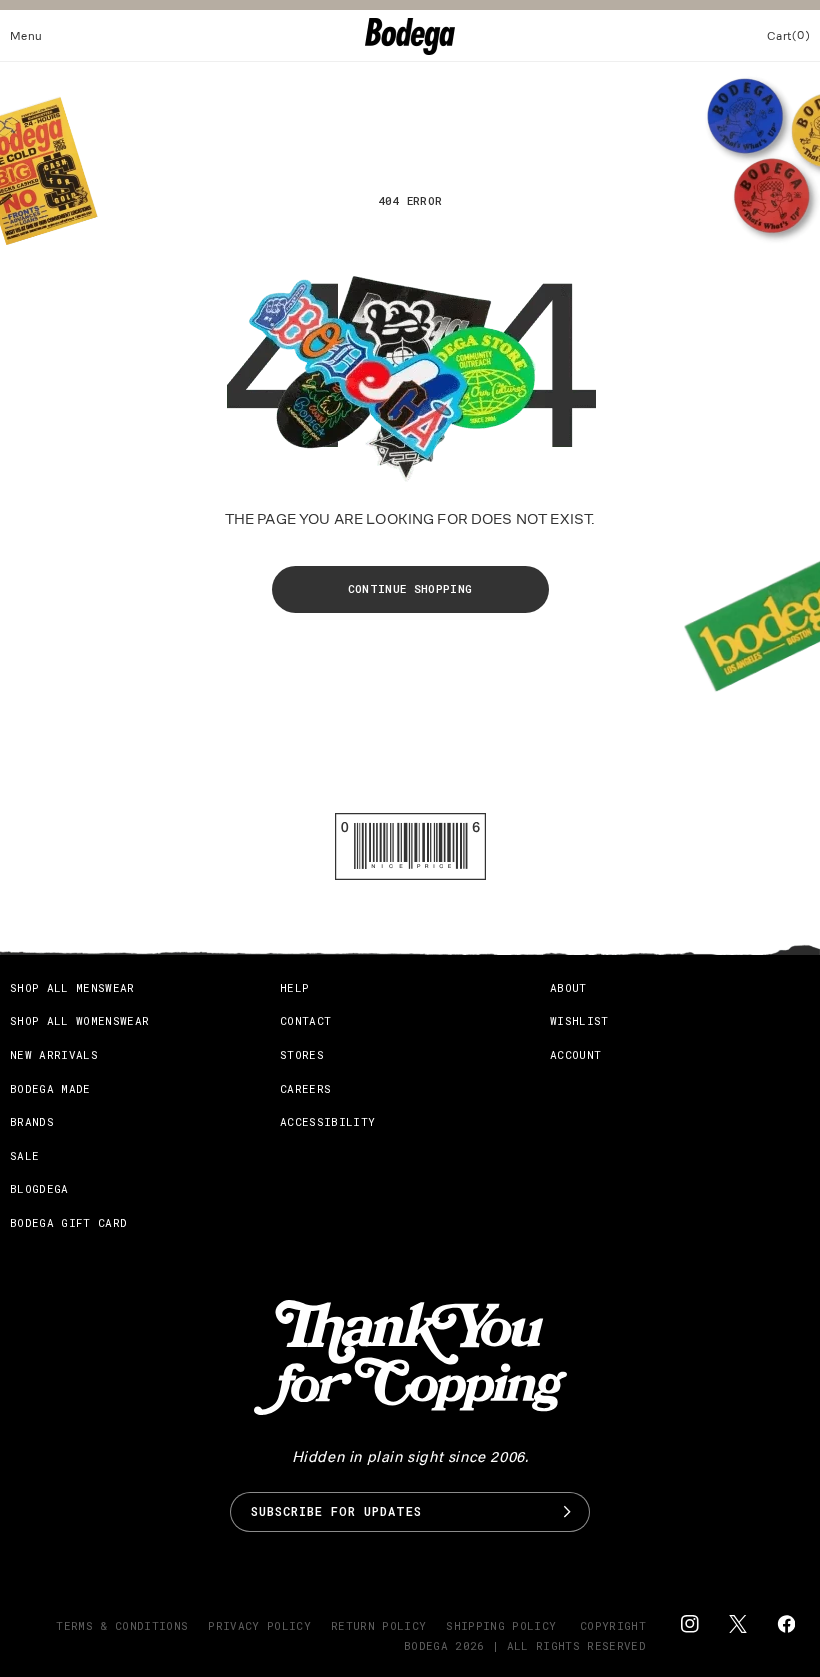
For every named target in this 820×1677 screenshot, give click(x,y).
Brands (32, 1121)
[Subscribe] (567, 1512)
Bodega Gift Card (68, 1222)
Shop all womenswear (79, 1020)
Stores (302, 1054)
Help (294, 987)
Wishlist (579, 1020)
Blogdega (39, 1188)
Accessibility (327, 1121)
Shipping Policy (501, 1625)
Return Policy (378, 1625)
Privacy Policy (259, 1625)
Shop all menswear (72, 987)
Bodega (426, 1645)
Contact (305, 1020)
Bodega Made (50, 1088)
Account (575, 1054)
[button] (26, 36)
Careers (305, 1088)
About (568, 987)
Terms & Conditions (122, 1625)
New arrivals (54, 1054)
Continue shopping (410, 588)
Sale (24, 1155)
